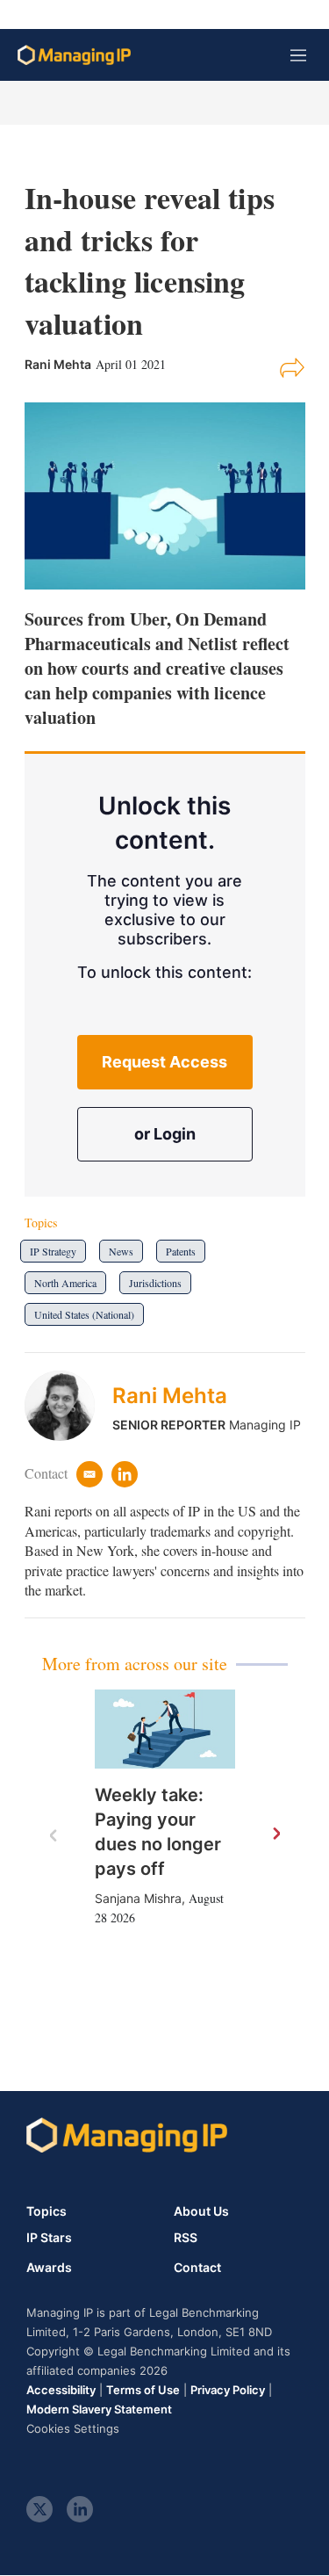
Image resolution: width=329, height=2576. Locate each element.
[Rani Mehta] (68, 1406)
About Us (201, 2211)
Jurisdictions (155, 1283)
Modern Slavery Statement (99, 2409)
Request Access (164, 1062)
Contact (197, 2268)
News (121, 1251)
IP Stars (49, 2238)
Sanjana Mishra (138, 1898)
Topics (46, 2211)
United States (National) (84, 1314)
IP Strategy (53, 1251)
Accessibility (61, 2390)
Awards (49, 2268)
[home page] (74, 55)
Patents (181, 1251)
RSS (186, 2238)
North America (65, 1283)
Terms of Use (143, 2390)
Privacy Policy (228, 2390)
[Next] (275, 1834)
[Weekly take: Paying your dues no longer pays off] (165, 1729)
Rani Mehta (170, 1396)
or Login (165, 1134)
